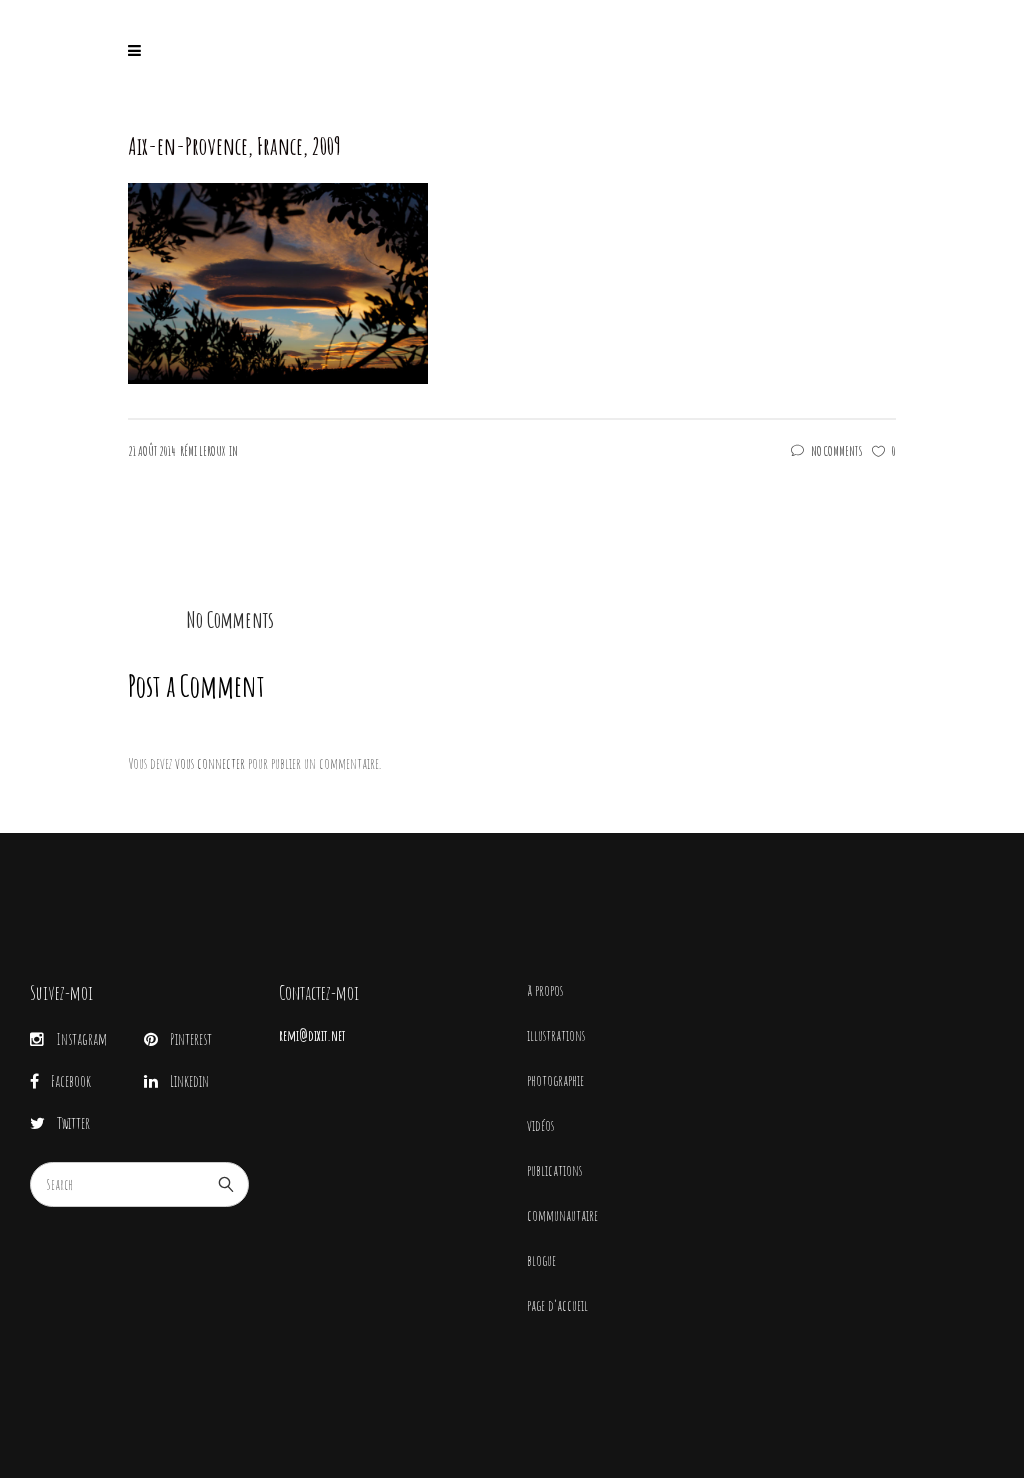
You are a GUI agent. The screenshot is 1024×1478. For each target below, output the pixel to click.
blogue (541, 1260)
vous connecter (210, 763)
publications (554, 1170)
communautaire (562, 1215)
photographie (555, 1080)
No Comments (837, 451)
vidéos (540, 1125)
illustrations (556, 1035)
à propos (545, 990)
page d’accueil (557, 1305)
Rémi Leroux (202, 451)
